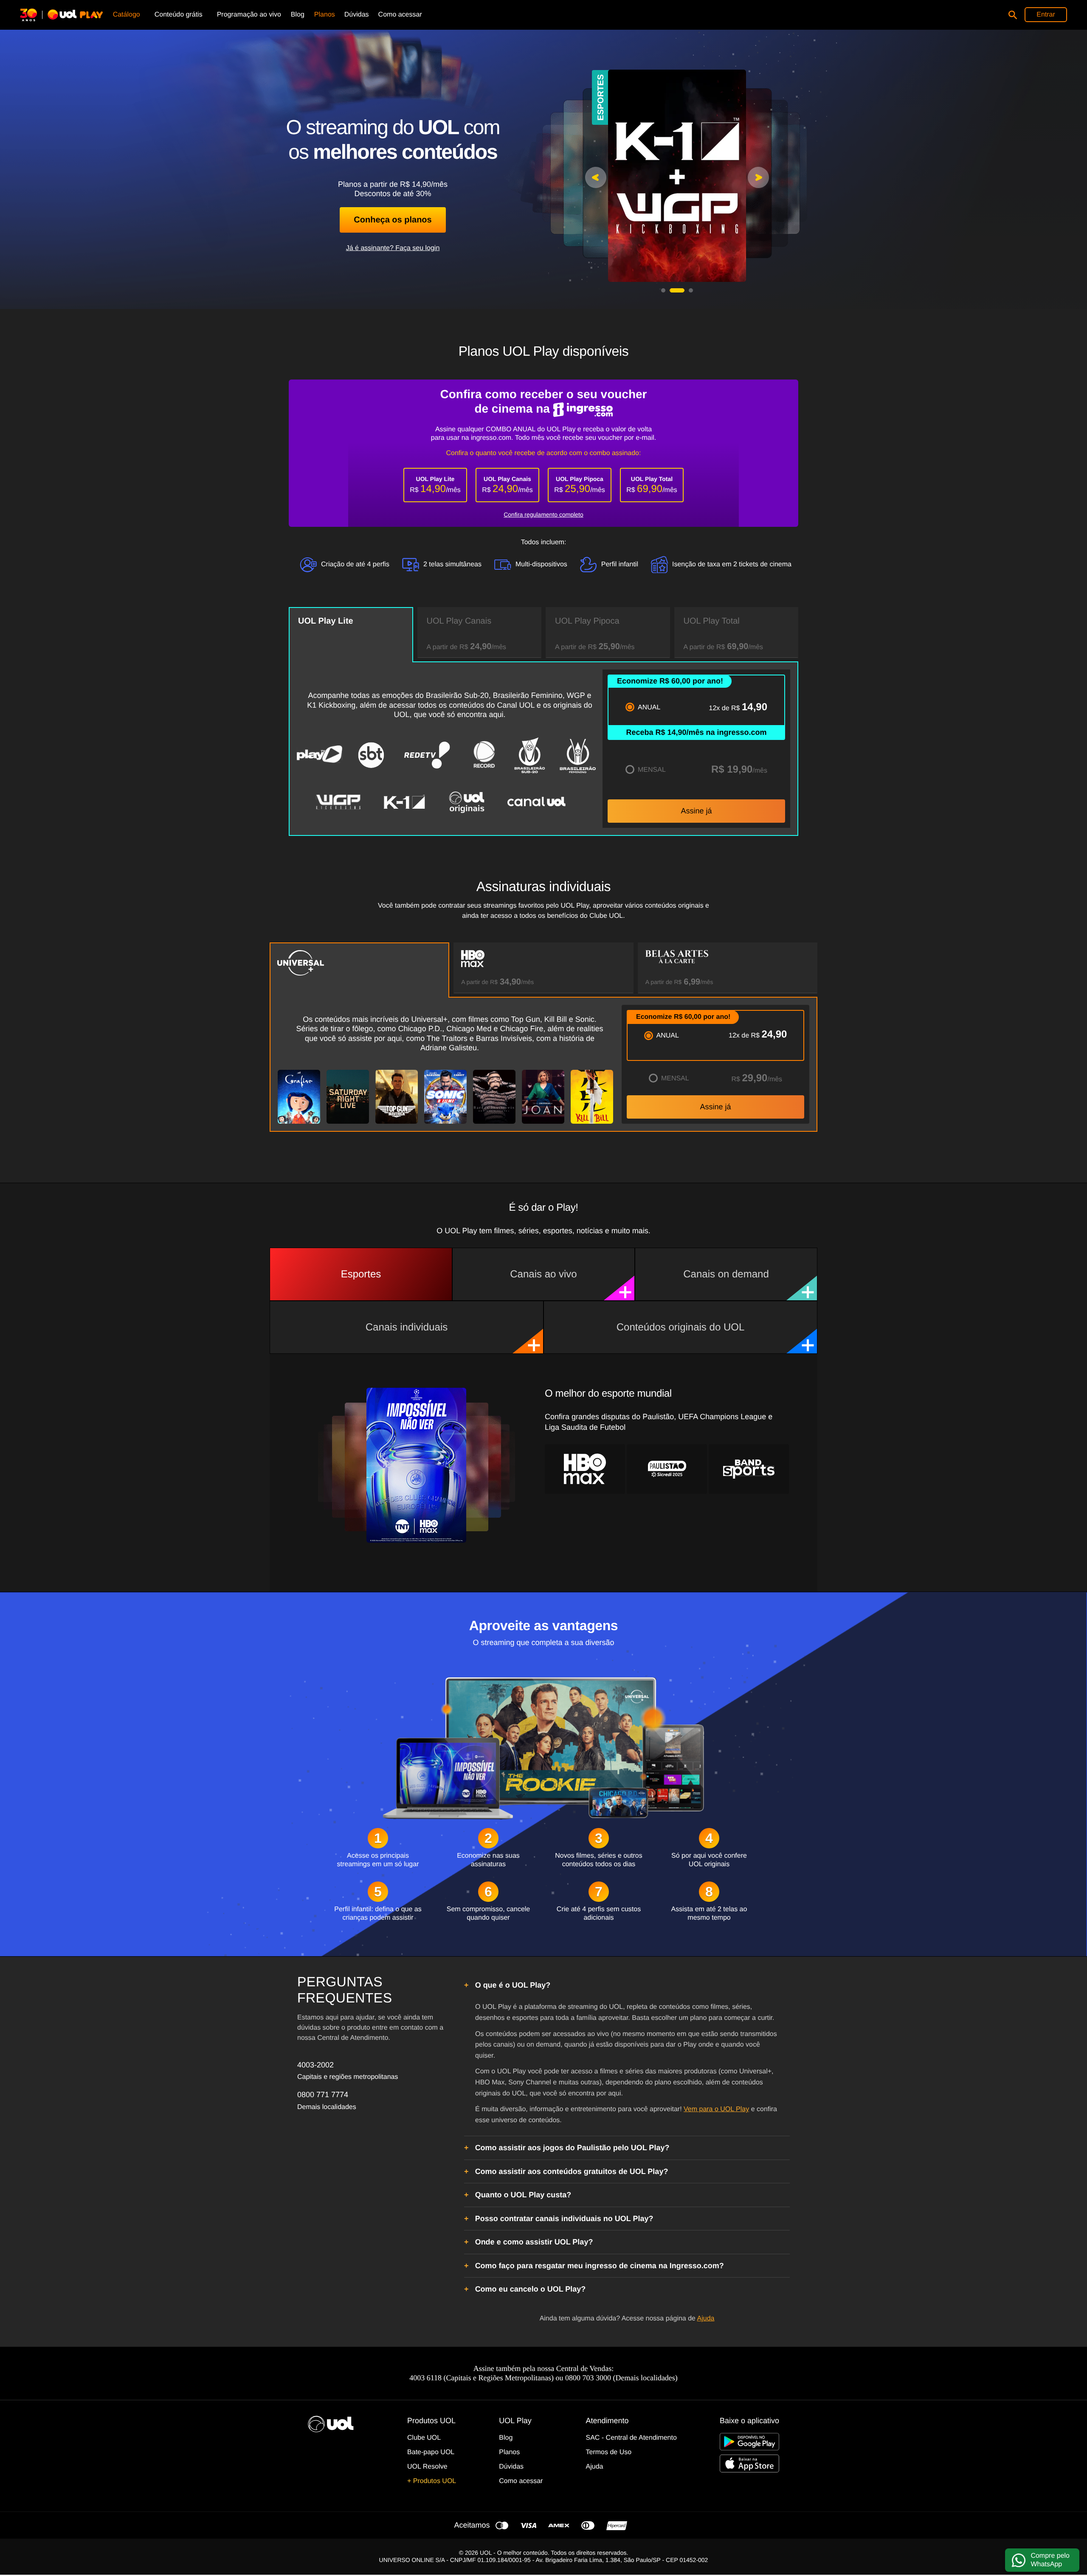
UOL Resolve (427, 2467)
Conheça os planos (393, 220)
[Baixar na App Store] (749, 2463)
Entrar (1046, 15)
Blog (506, 2438)
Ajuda (706, 2319)
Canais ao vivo (543, 1274)
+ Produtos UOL (432, 2481)
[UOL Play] (65, 15)
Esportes (361, 1274)
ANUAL (649, 707)
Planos (509, 2452)
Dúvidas (511, 2467)
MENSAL (652, 770)
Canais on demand (726, 1274)
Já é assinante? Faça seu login (393, 248)
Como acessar (521, 2481)
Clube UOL (424, 2438)
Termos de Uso (609, 2452)
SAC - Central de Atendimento (631, 2438)
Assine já (696, 811)
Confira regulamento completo (543, 515)
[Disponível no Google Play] (749, 2442)
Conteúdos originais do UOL (681, 1327)
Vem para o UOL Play (716, 2109)
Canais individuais (407, 1327)
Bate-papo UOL (431, 2452)
